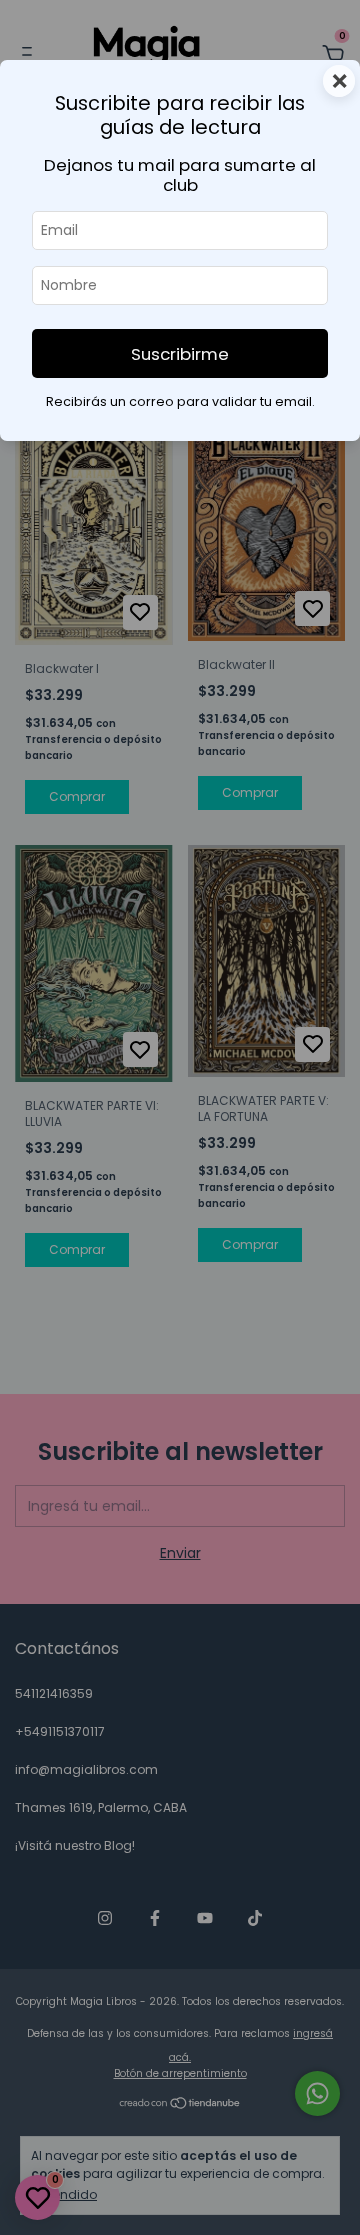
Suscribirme (180, 354)
